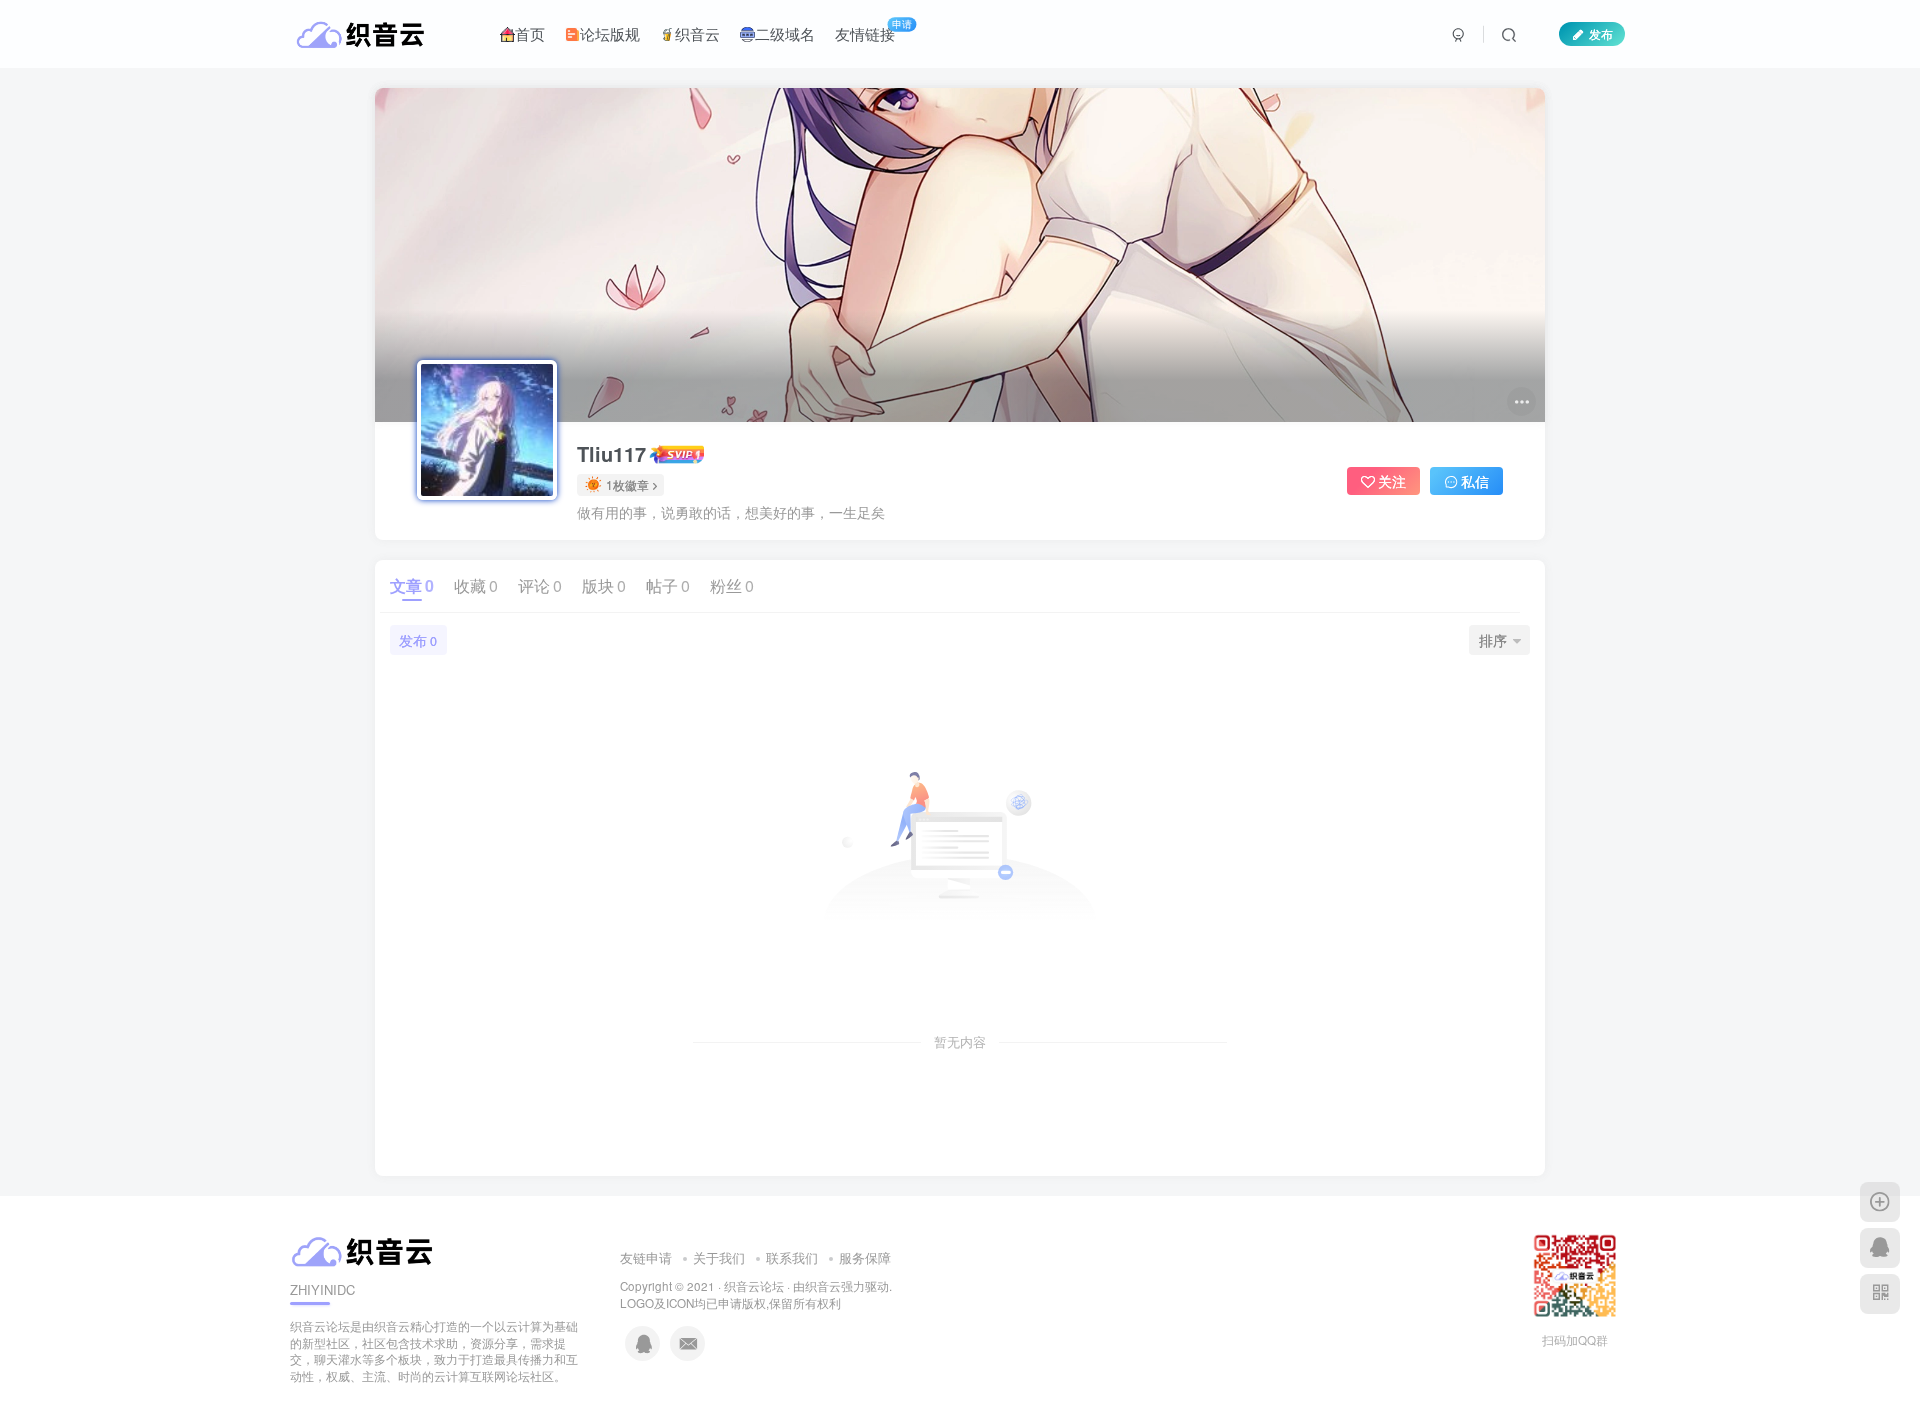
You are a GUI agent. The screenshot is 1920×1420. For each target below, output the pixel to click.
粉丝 (732, 585)
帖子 (668, 585)
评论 (540, 585)
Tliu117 (611, 454)
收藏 (476, 585)
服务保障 (865, 1257)
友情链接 (873, 30)
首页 (530, 33)
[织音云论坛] (364, 1249)
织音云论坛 (754, 1286)
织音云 (697, 33)
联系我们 (792, 1257)
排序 (1493, 640)
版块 (604, 585)
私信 (1475, 481)
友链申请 (646, 1257)
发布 (1601, 33)
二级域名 (785, 33)
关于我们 (719, 1257)
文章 (412, 585)
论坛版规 (610, 33)
